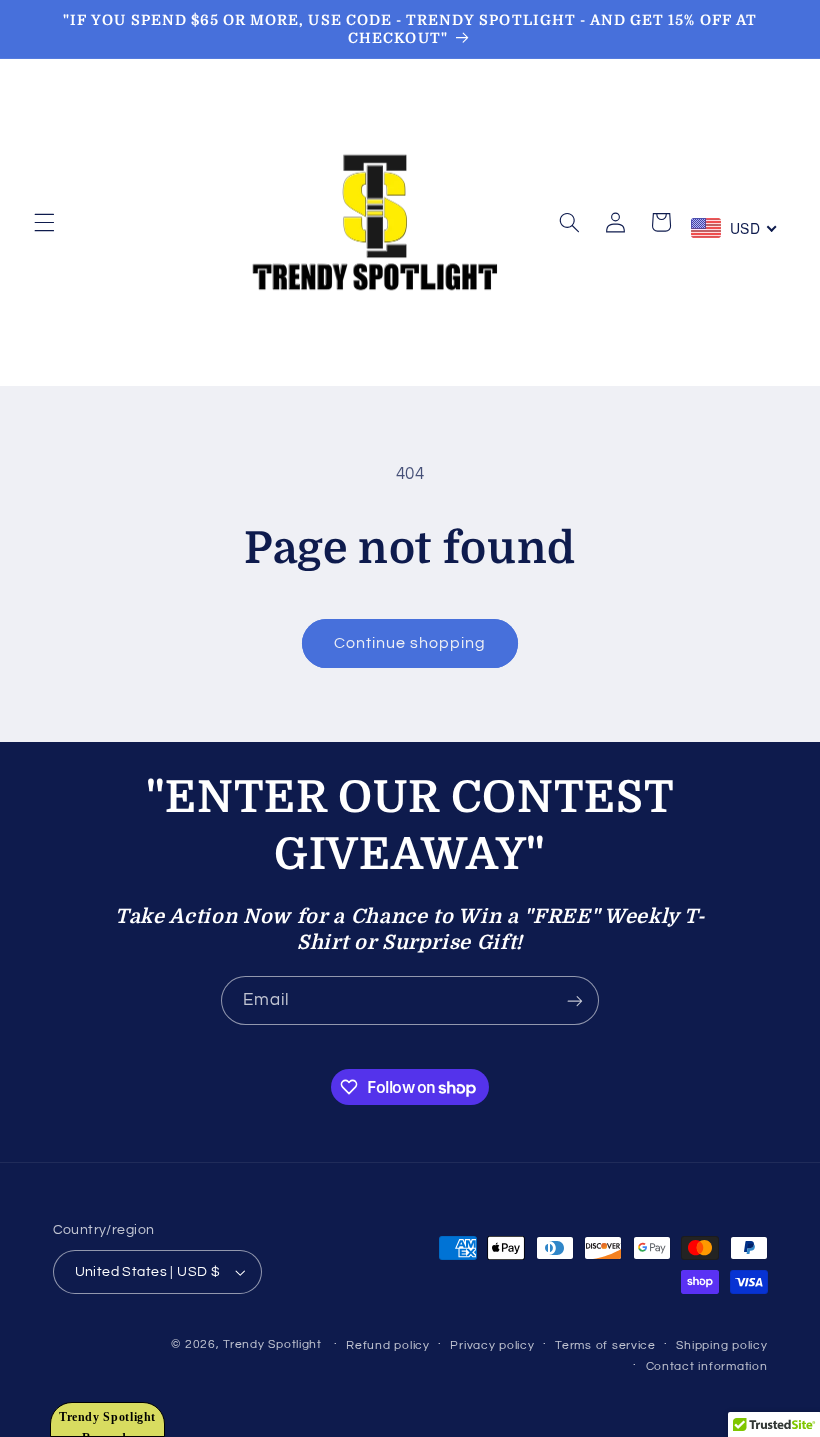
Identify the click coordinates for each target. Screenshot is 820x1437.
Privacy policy (492, 1345)
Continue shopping (410, 643)
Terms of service (605, 1345)
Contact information (707, 1366)
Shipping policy (721, 1345)
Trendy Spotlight (272, 1344)
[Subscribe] (575, 1000)
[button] (44, 222)
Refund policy (388, 1345)
